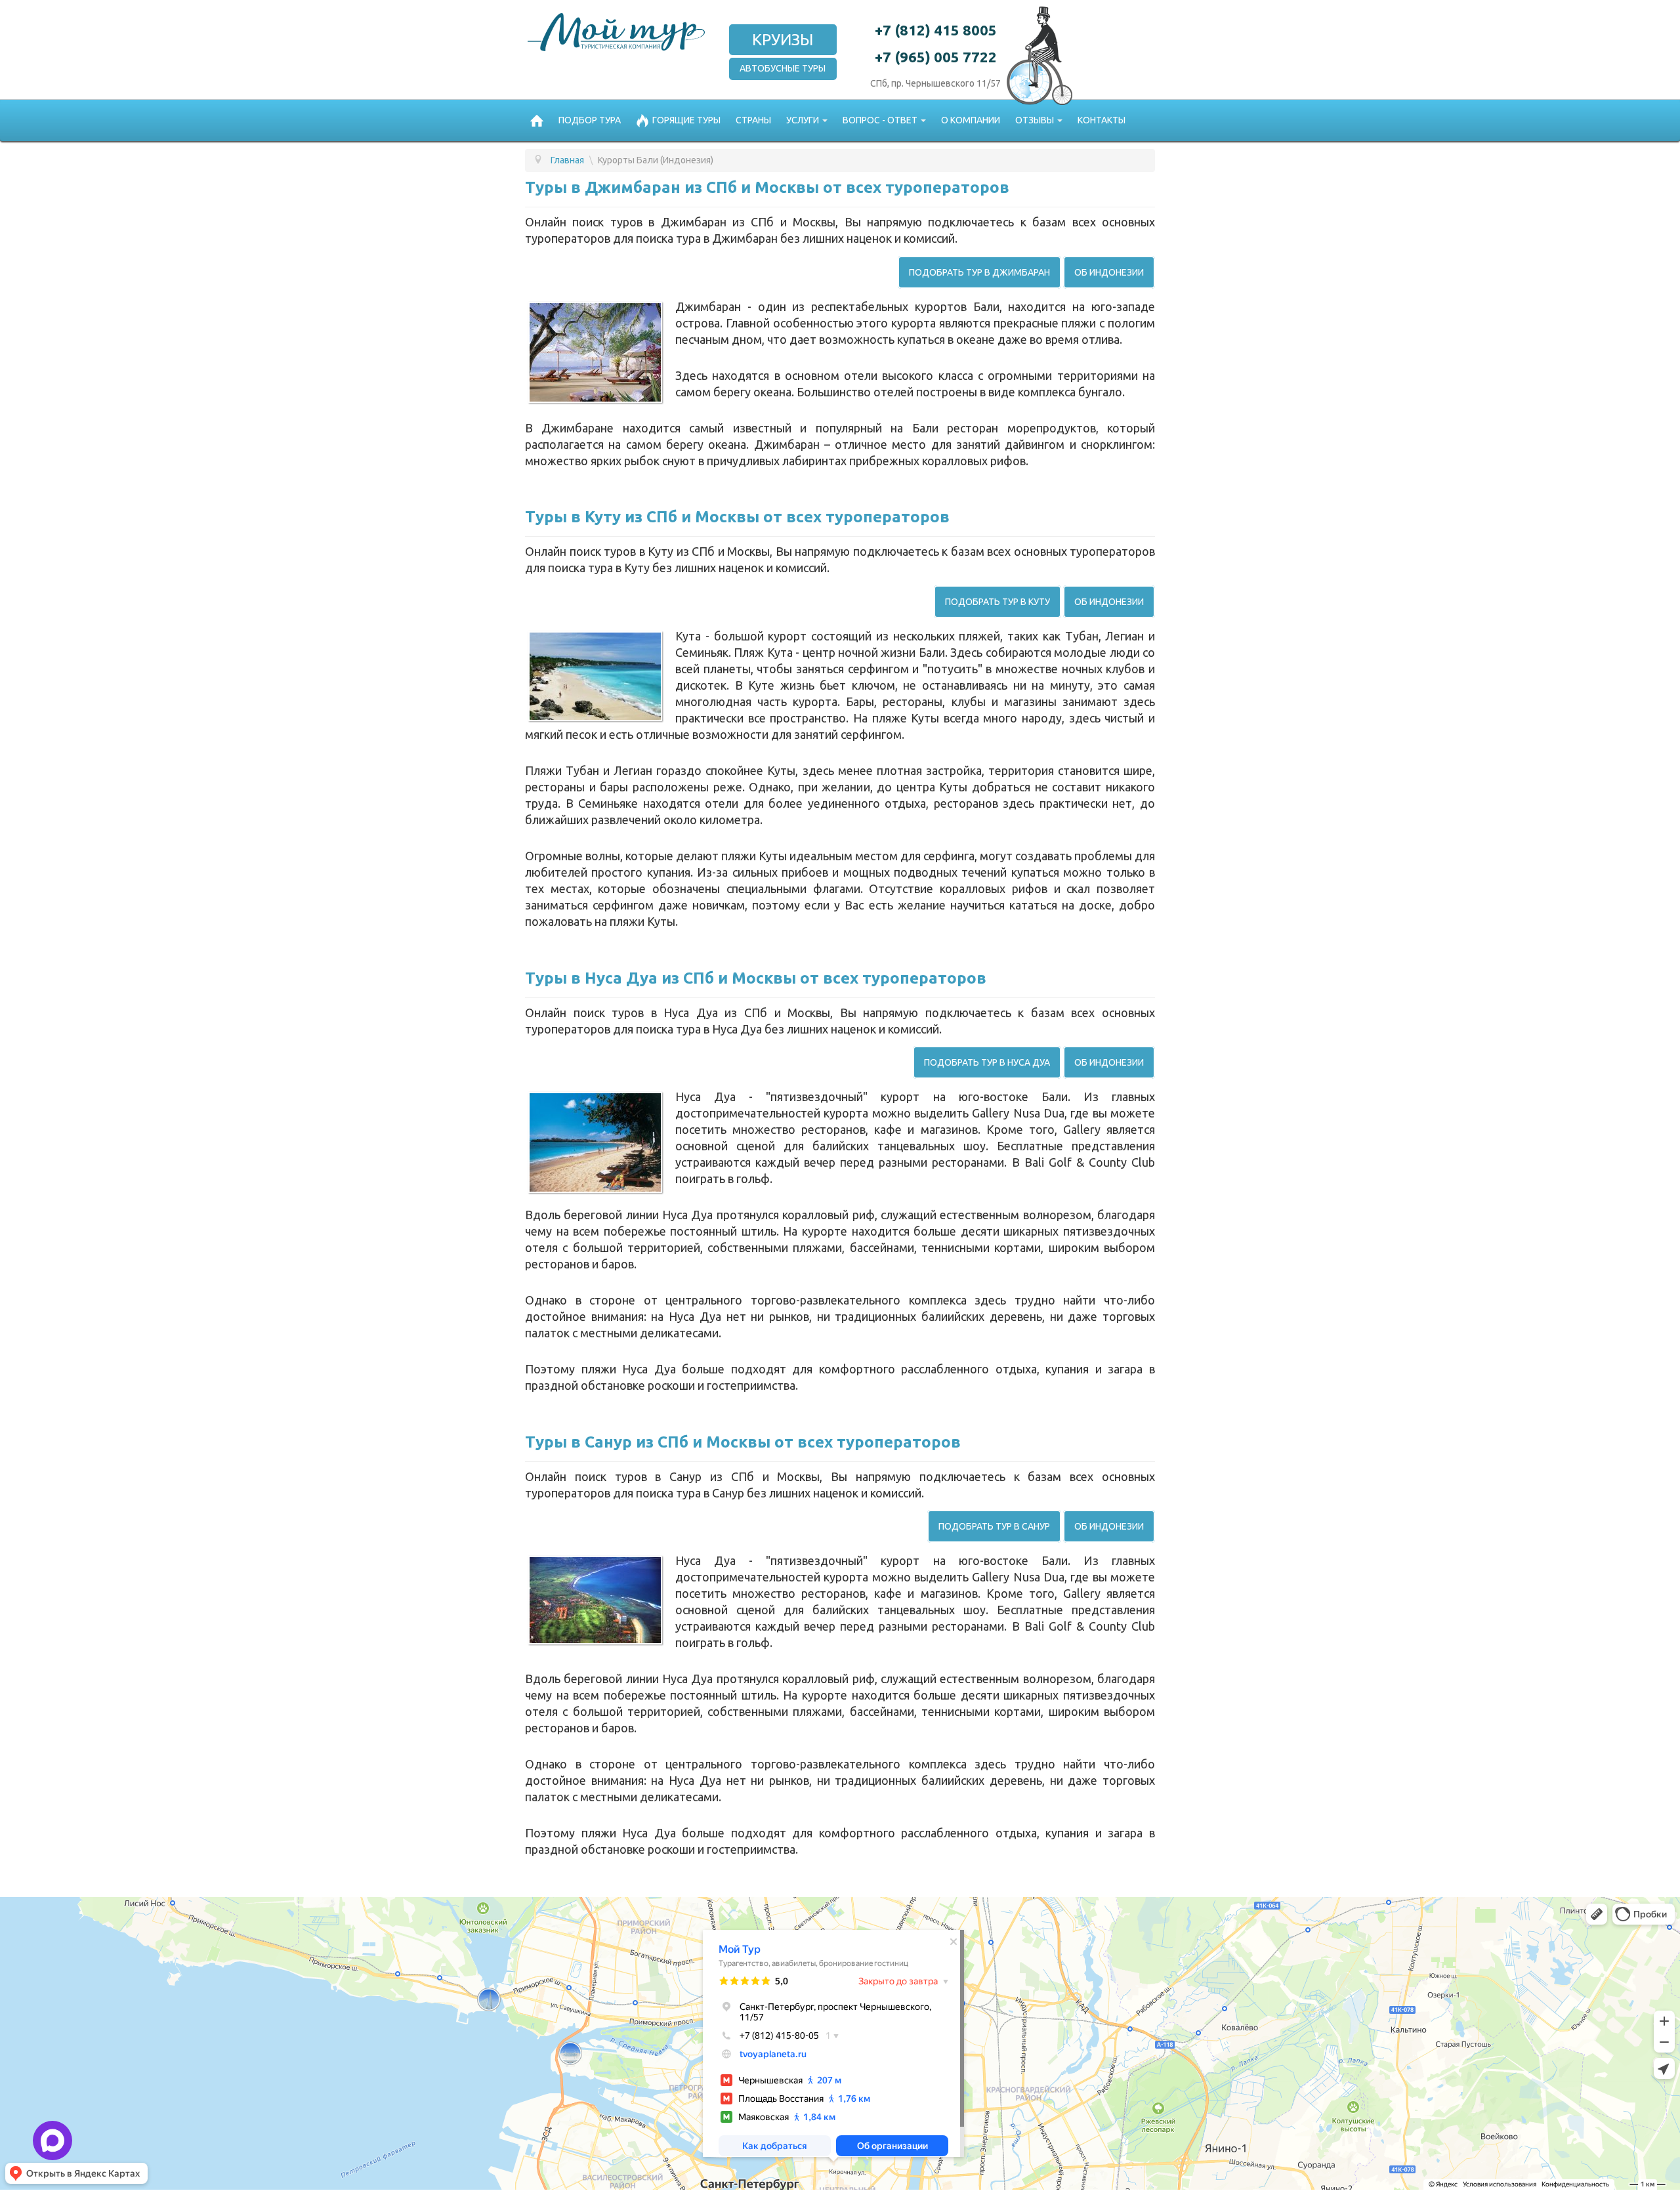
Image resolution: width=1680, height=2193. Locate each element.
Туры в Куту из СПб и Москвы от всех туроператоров (737, 517)
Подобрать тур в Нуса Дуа (987, 1062)
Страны (753, 120)
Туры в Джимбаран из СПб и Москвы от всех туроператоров (767, 187)
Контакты (1102, 120)
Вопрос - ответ (880, 120)
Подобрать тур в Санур (994, 1526)
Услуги (803, 120)
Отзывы (1035, 120)
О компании (971, 120)
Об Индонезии (1109, 272)
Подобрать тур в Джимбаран (979, 272)
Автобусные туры (783, 68)
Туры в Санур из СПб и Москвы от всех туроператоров (743, 1442)
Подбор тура (590, 120)
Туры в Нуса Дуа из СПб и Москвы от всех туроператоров (756, 978)
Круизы (783, 40)
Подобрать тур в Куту (997, 602)
